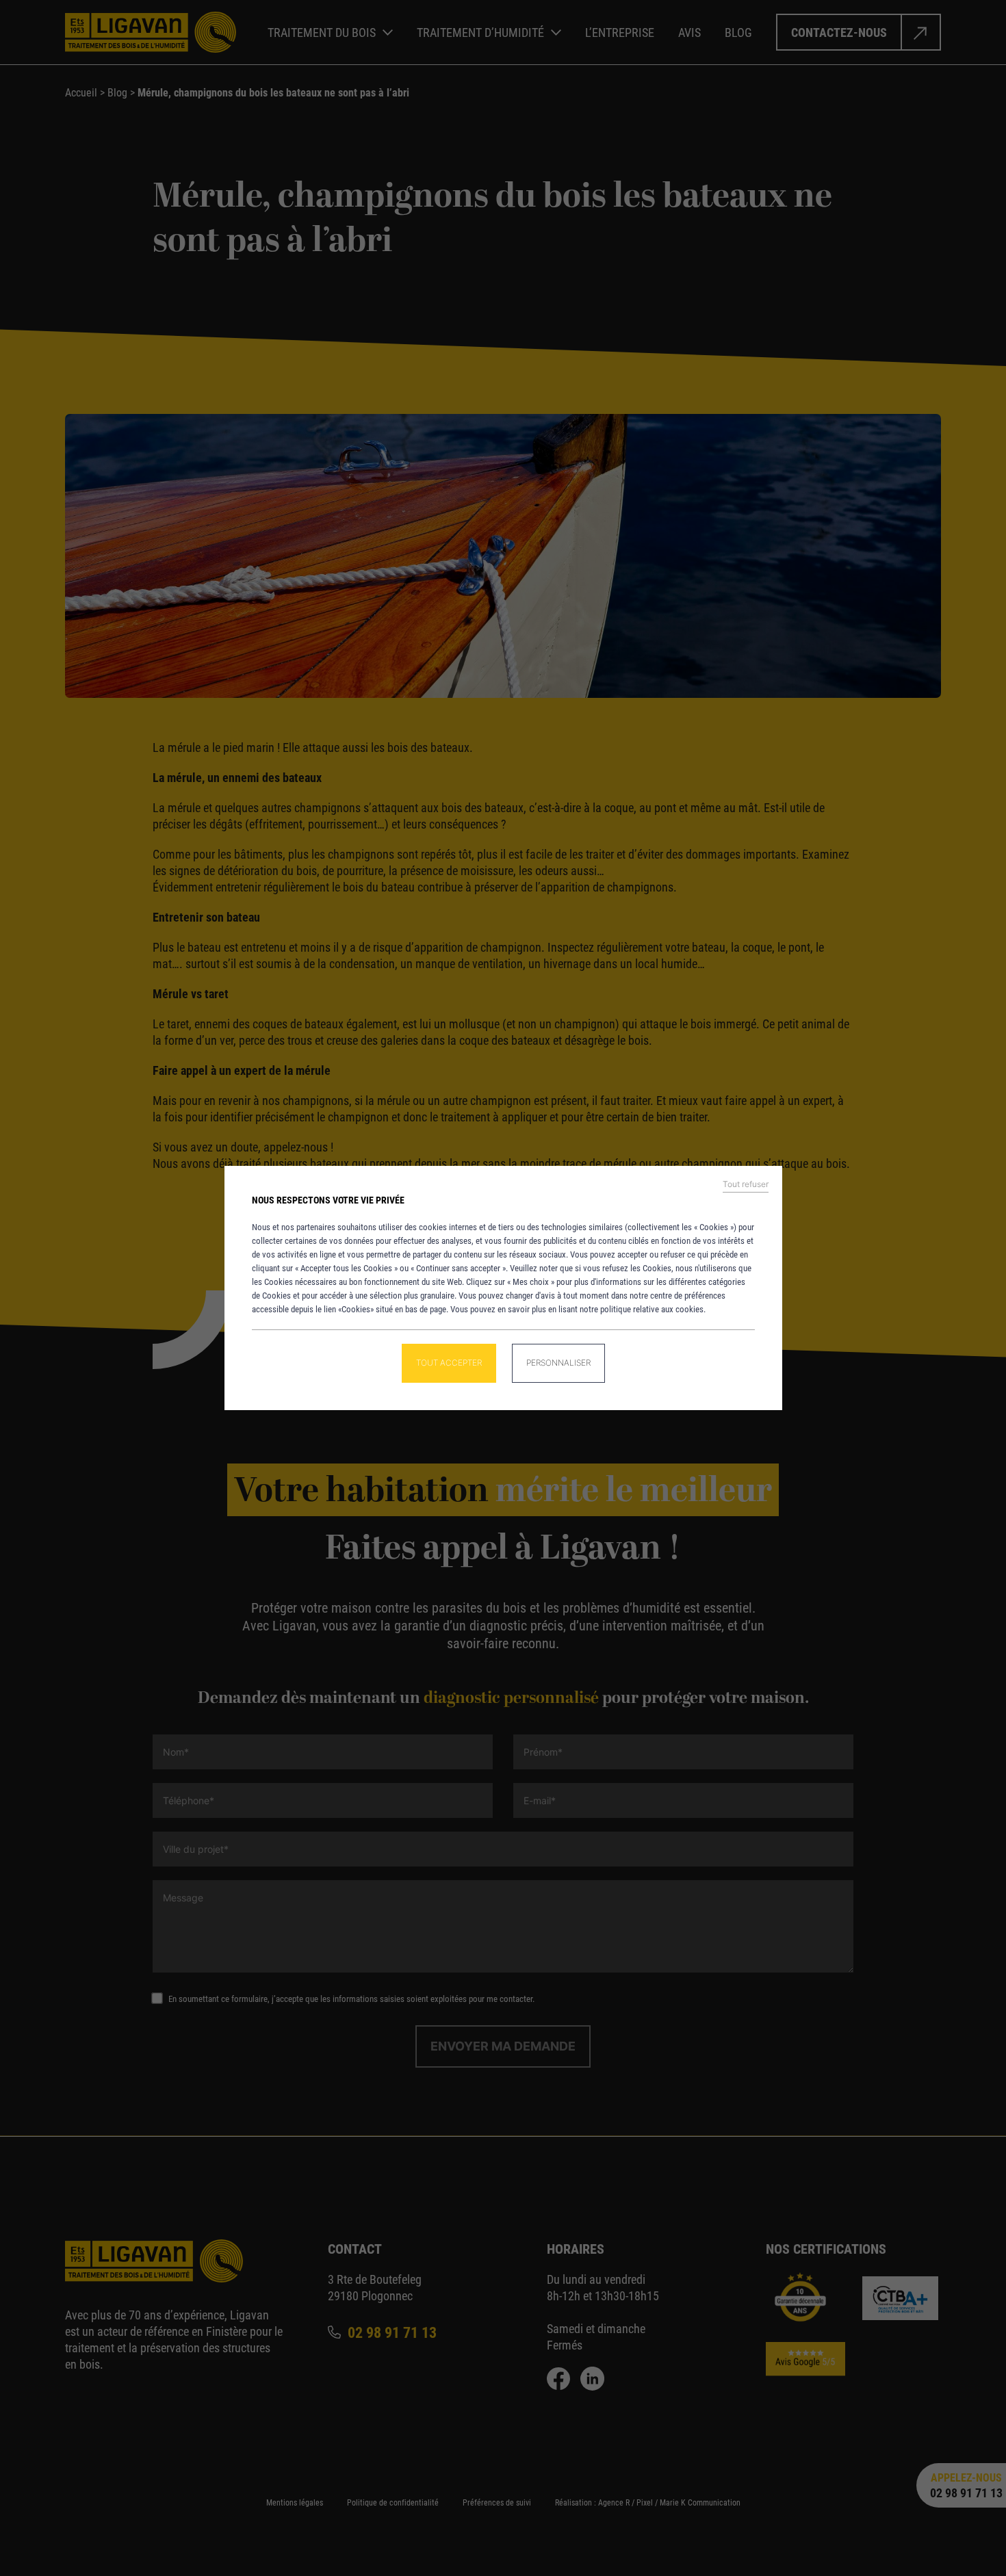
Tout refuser (746, 1184)
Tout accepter (449, 1363)
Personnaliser (558, 1363)
